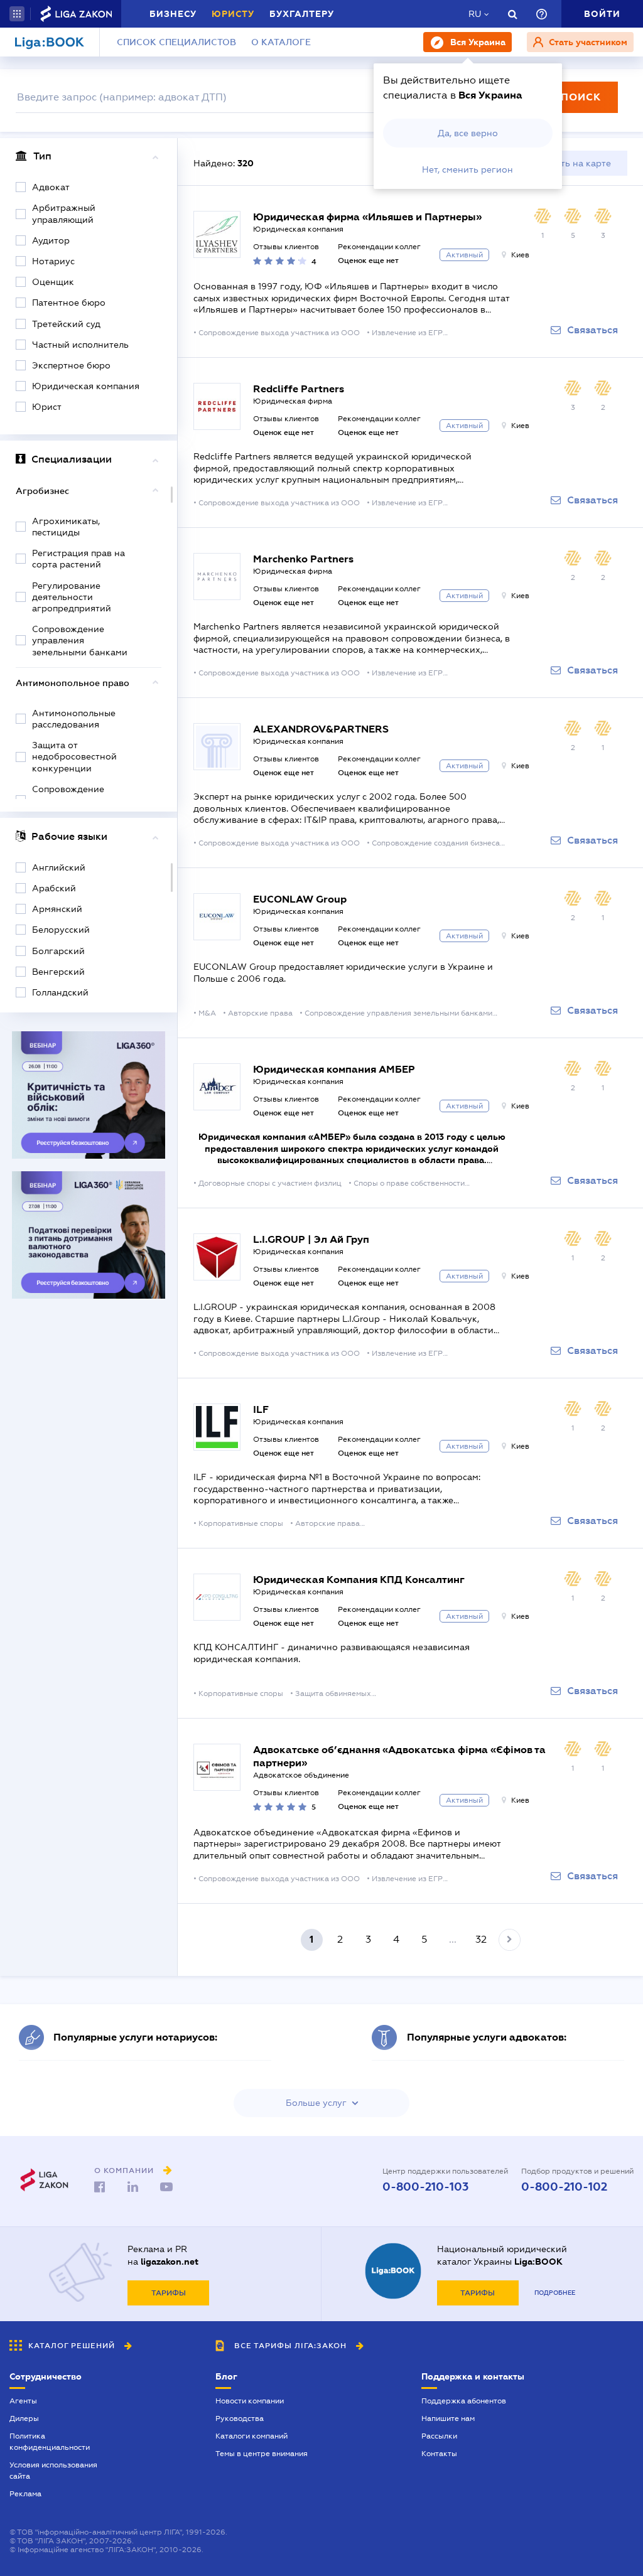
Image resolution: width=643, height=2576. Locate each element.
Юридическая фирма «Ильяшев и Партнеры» (367, 217)
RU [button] (475, 14)
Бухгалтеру (302, 14)
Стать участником (587, 42)
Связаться (592, 330)
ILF (261, 1409)
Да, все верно (468, 133)
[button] (17, 14)
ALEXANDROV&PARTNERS (321, 729)
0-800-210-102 (564, 2187)
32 (481, 1939)
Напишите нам (448, 2418)
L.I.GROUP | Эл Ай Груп (311, 1239)
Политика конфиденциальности (50, 2442)
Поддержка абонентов (464, 2401)
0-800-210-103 (425, 2187)
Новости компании (250, 2401)
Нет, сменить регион (467, 169)
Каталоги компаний (251, 2436)
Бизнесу (173, 14)
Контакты (439, 2454)
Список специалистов (176, 42)
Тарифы (169, 2293)
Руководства (240, 2418)
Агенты (23, 2401)
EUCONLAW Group (300, 899)
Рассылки (439, 2436)
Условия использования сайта (53, 2471)
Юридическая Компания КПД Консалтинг (359, 1580)
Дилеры (24, 2418)
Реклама (25, 2494)
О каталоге (281, 42)
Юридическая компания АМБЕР (334, 1069)
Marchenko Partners (303, 559)
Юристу (233, 14)
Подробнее (555, 2293)
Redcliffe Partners (299, 389)
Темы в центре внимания (262, 2454)
